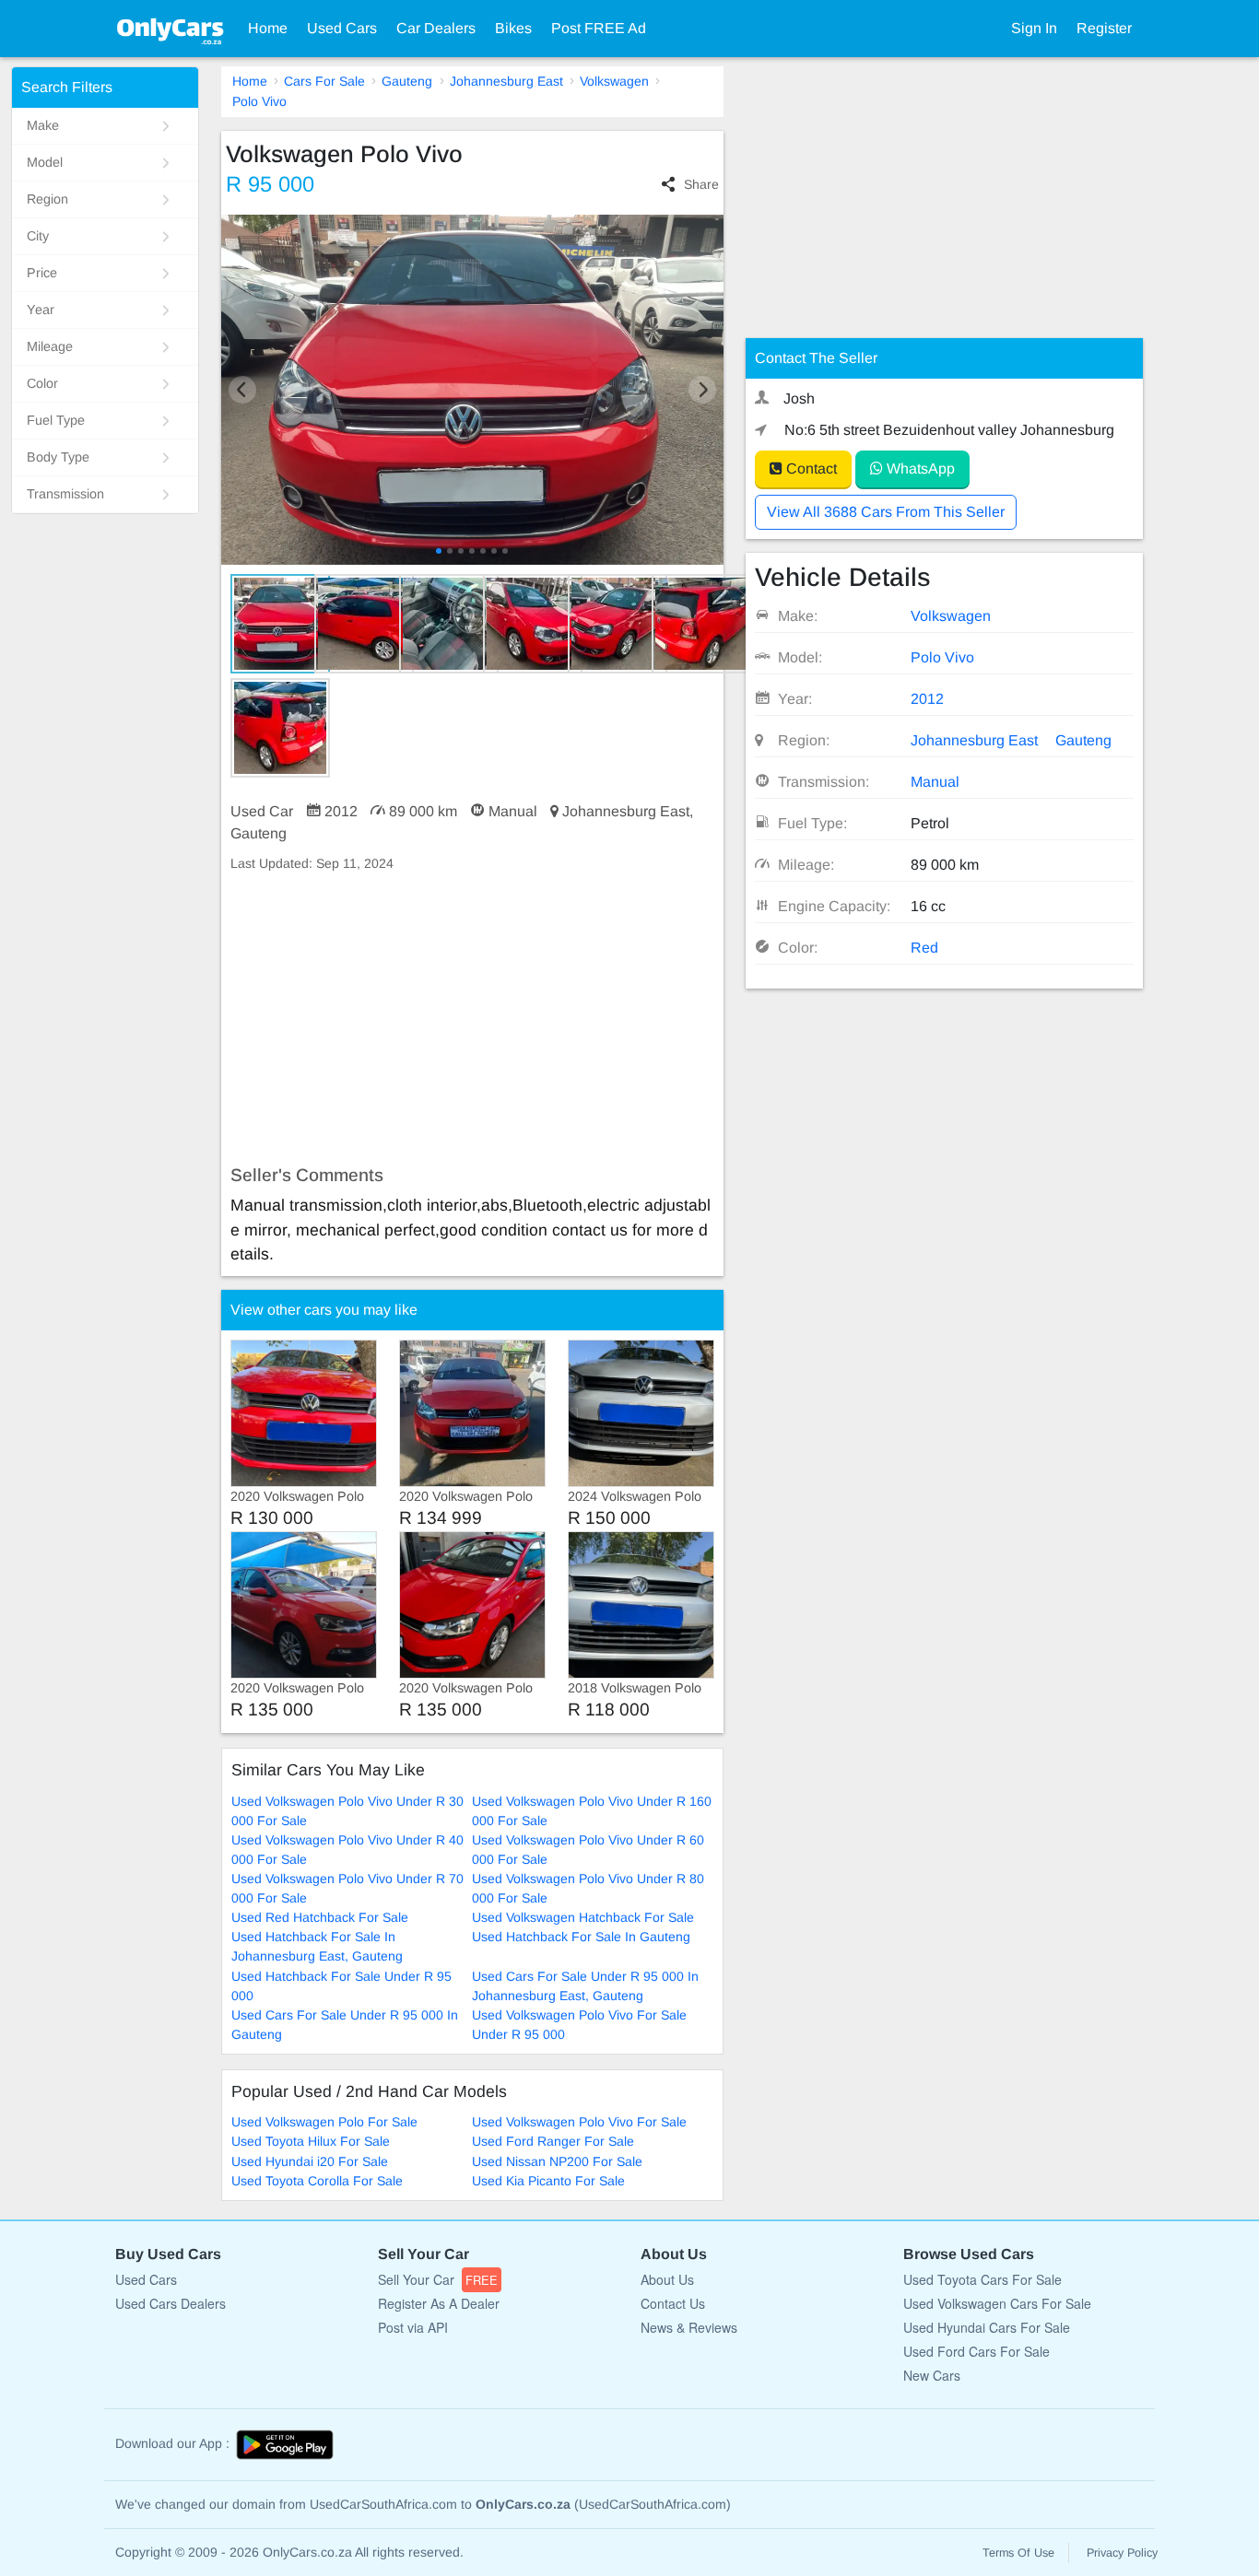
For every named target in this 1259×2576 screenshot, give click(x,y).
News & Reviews (689, 2327)
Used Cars (342, 28)
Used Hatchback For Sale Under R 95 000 (341, 1986)
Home (268, 28)
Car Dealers (436, 28)
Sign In (1034, 28)
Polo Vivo (259, 101)
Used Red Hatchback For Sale (320, 1917)
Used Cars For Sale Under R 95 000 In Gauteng (345, 2025)
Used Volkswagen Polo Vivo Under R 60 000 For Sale (588, 1850)
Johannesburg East (506, 81)
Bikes (513, 28)
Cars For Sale (324, 81)
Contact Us (673, 2303)
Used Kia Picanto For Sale (548, 2181)
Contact (810, 468)
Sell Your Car (438, 2279)
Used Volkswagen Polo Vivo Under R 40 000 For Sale (347, 1850)
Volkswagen (614, 81)
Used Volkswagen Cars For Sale (997, 2303)
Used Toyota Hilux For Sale (311, 2141)
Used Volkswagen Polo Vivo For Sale (579, 2122)
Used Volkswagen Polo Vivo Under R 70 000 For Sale (347, 1888)
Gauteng (407, 81)
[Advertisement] (472, 1019)
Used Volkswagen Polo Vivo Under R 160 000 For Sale (592, 1811)
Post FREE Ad (599, 28)
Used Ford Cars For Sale (977, 2351)
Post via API (413, 2327)
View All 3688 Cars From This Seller (886, 512)
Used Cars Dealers (171, 2303)
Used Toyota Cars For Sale (982, 2279)
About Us (667, 2279)
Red (924, 948)
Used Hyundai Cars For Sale (987, 2327)
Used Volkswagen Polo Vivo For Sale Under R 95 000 (579, 2025)
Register (1104, 28)
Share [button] (701, 184)
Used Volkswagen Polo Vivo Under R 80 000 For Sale (588, 1888)
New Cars (932, 2375)
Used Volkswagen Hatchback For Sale (583, 1917)
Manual (935, 782)
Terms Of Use (1018, 2553)
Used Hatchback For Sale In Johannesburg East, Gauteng (317, 1946)
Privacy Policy (1122, 2553)
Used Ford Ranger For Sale (553, 2141)
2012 (927, 699)
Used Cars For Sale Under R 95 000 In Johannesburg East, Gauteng (585, 1986)
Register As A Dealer (439, 2303)
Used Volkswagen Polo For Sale (324, 2122)
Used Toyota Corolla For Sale (317, 2181)
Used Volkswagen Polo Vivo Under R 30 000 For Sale (347, 1811)
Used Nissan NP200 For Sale (557, 2161)
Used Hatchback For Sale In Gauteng (581, 1937)
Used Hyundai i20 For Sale (310, 2161)
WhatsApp (919, 468)
